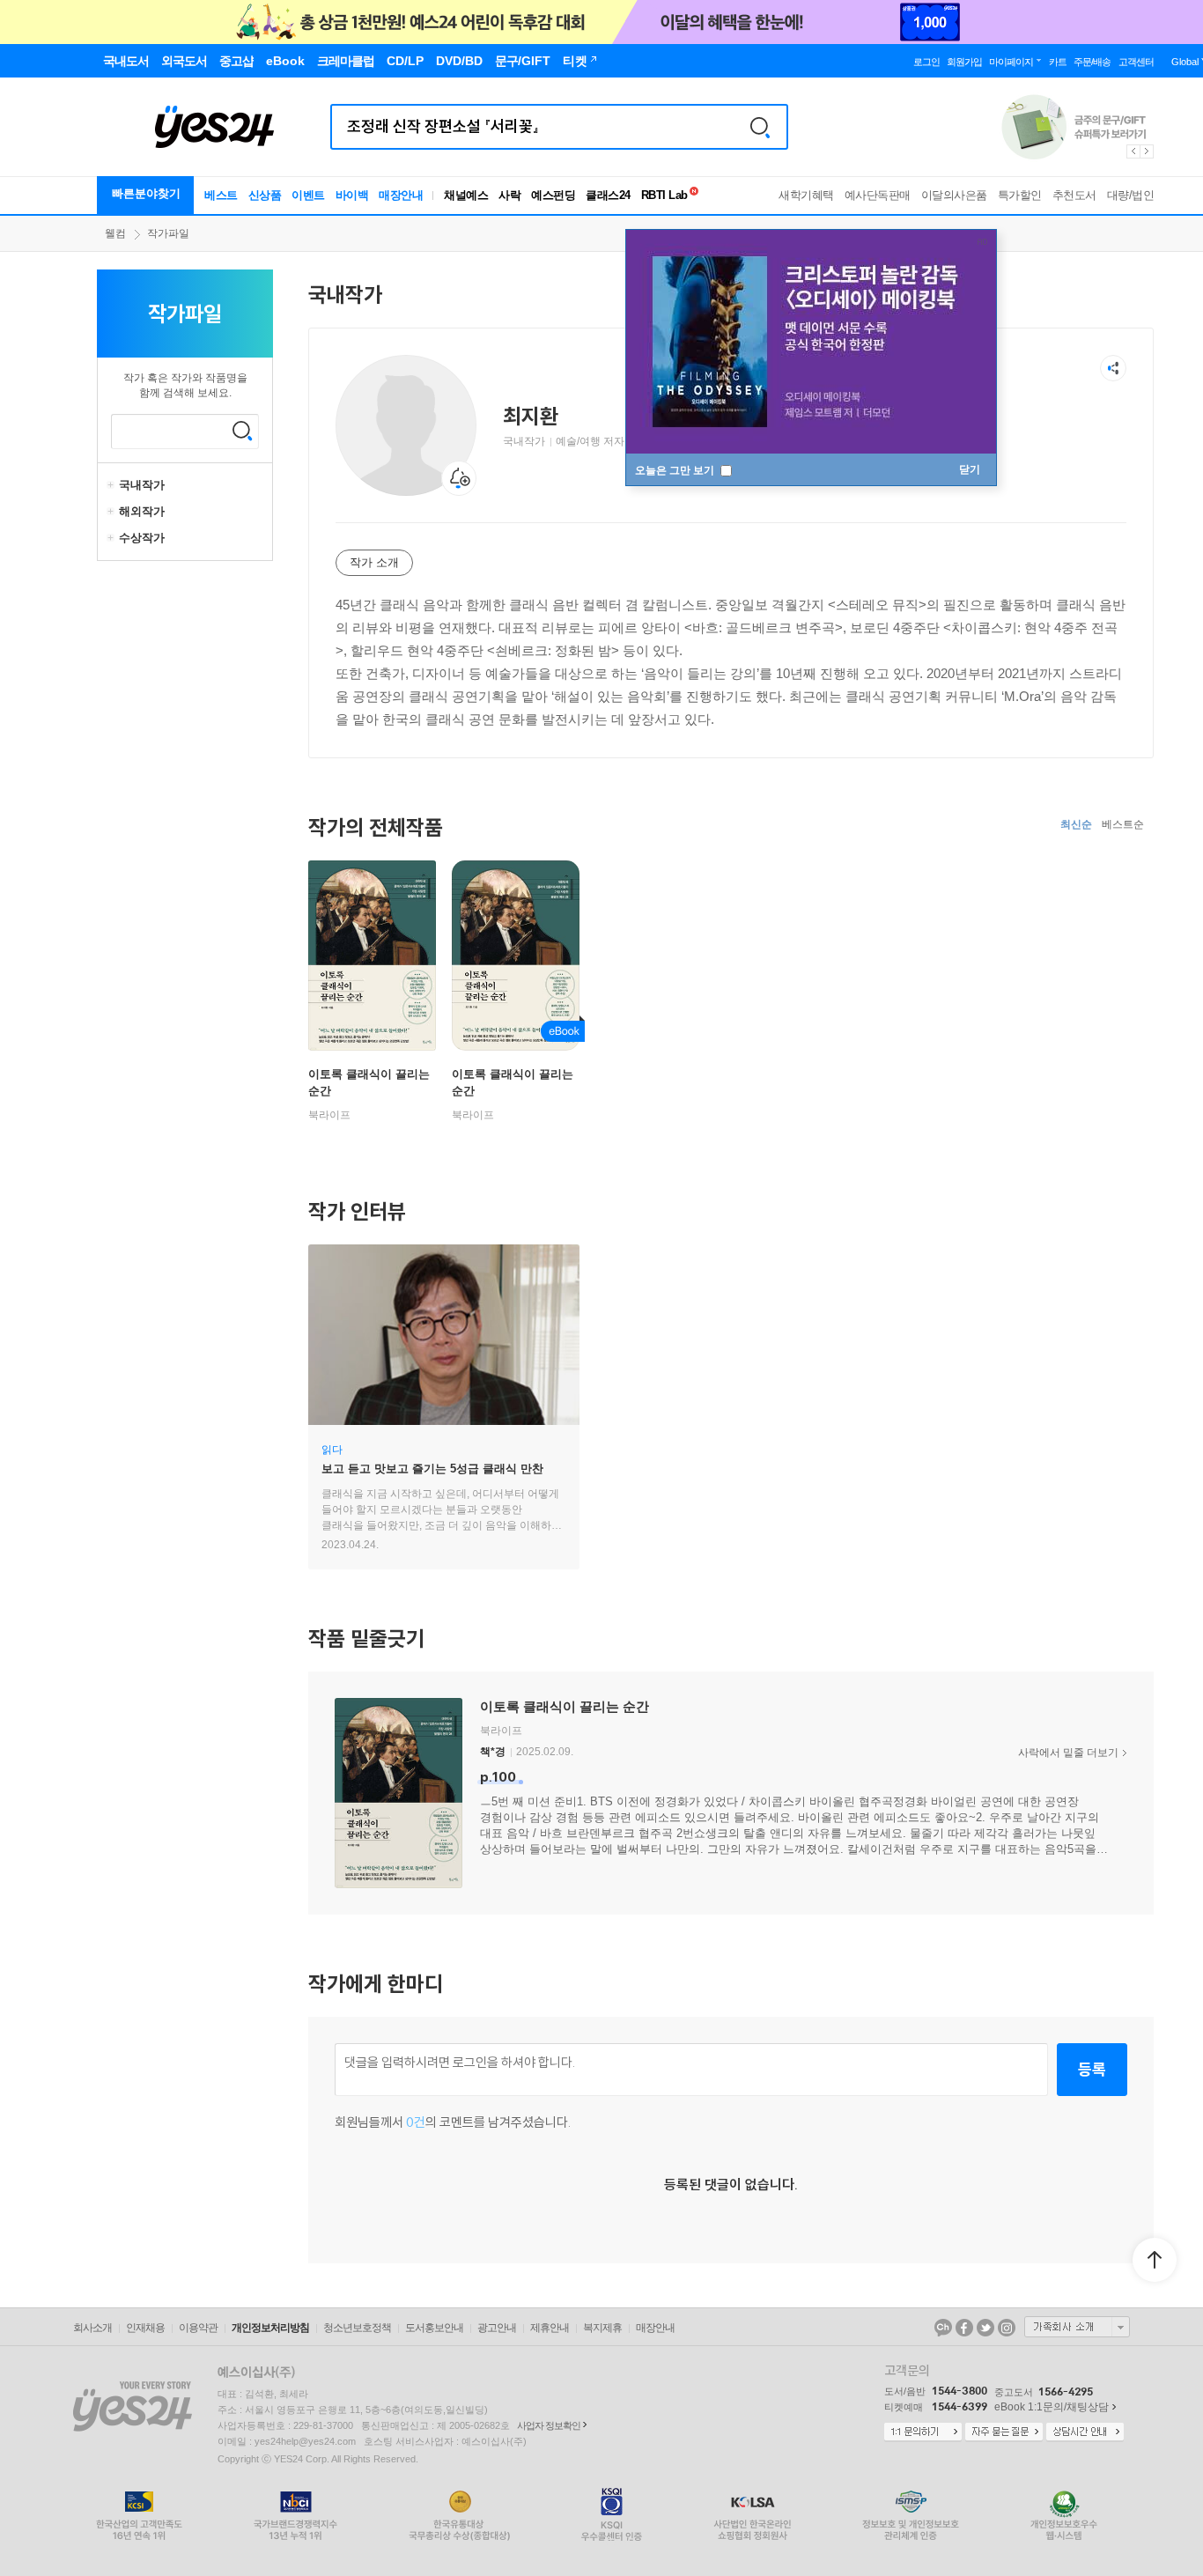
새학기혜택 (806, 195)
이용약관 (198, 2328)
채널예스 (466, 195)
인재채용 (145, 2328)
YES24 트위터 (985, 2328)
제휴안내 (550, 2328)
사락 (509, 195)
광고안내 (497, 2328)
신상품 (265, 195)
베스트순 (1123, 824)
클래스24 (608, 195)
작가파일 (168, 233)
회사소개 (92, 2328)
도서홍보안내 (434, 2328)
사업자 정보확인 (549, 2425)
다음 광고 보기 (1148, 151)
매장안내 (401, 195)
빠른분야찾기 (146, 193)
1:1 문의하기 (923, 2432)
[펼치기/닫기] (113, 485)
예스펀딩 (553, 195)
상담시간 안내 (1085, 2432)
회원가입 (964, 62)
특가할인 (1020, 195)
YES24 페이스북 (964, 2328)
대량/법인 (1131, 195)
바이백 (352, 195)
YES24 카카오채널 (943, 2328)
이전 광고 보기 (1133, 151)
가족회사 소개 (1077, 2327)
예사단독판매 (878, 195)
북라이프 (329, 1115)
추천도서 (1074, 195)
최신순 (1076, 824)
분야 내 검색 (242, 431)
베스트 (221, 195)
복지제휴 (602, 2328)
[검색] (760, 127)
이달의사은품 (954, 195)
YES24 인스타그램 (1007, 2328)
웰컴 (115, 233)
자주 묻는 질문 (1004, 2432)
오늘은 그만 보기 (676, 470)
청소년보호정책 (357, 2328)
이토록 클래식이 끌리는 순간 (565, 1706)
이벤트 (308, 195)
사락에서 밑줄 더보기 (1068, 1753)
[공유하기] (1113, 368)
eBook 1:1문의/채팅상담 (1052, 2407)
